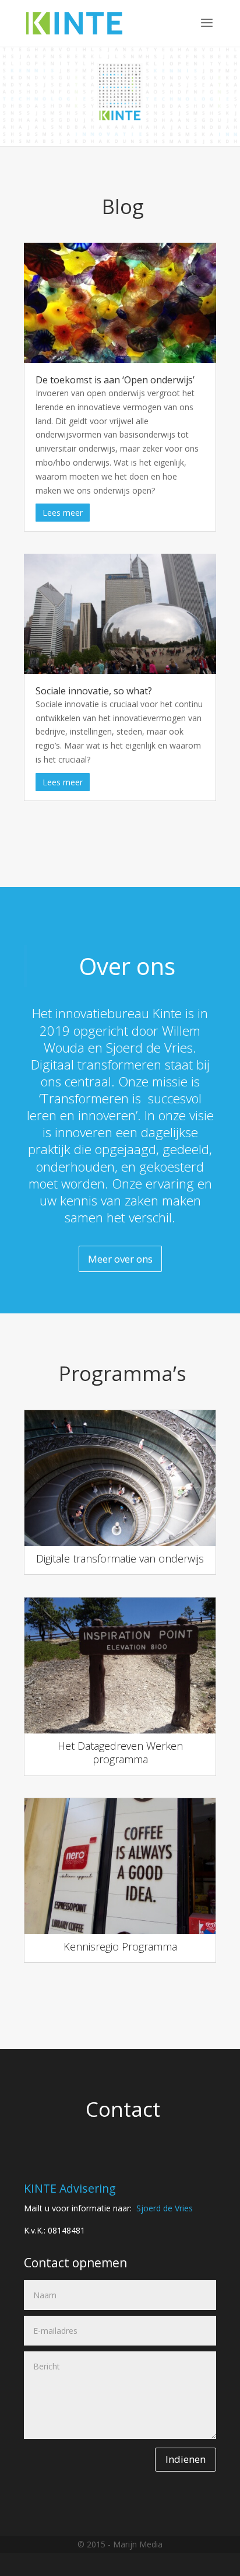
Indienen (186, 2459)
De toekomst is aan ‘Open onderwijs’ (115, 380)
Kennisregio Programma (120, 1946)
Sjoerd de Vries (165, 2208)
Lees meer (63, 513)
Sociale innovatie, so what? (94, 691)
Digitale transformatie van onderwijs (120, 1558)
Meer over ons (120, 1259)
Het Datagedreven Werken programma (120, 1752)
